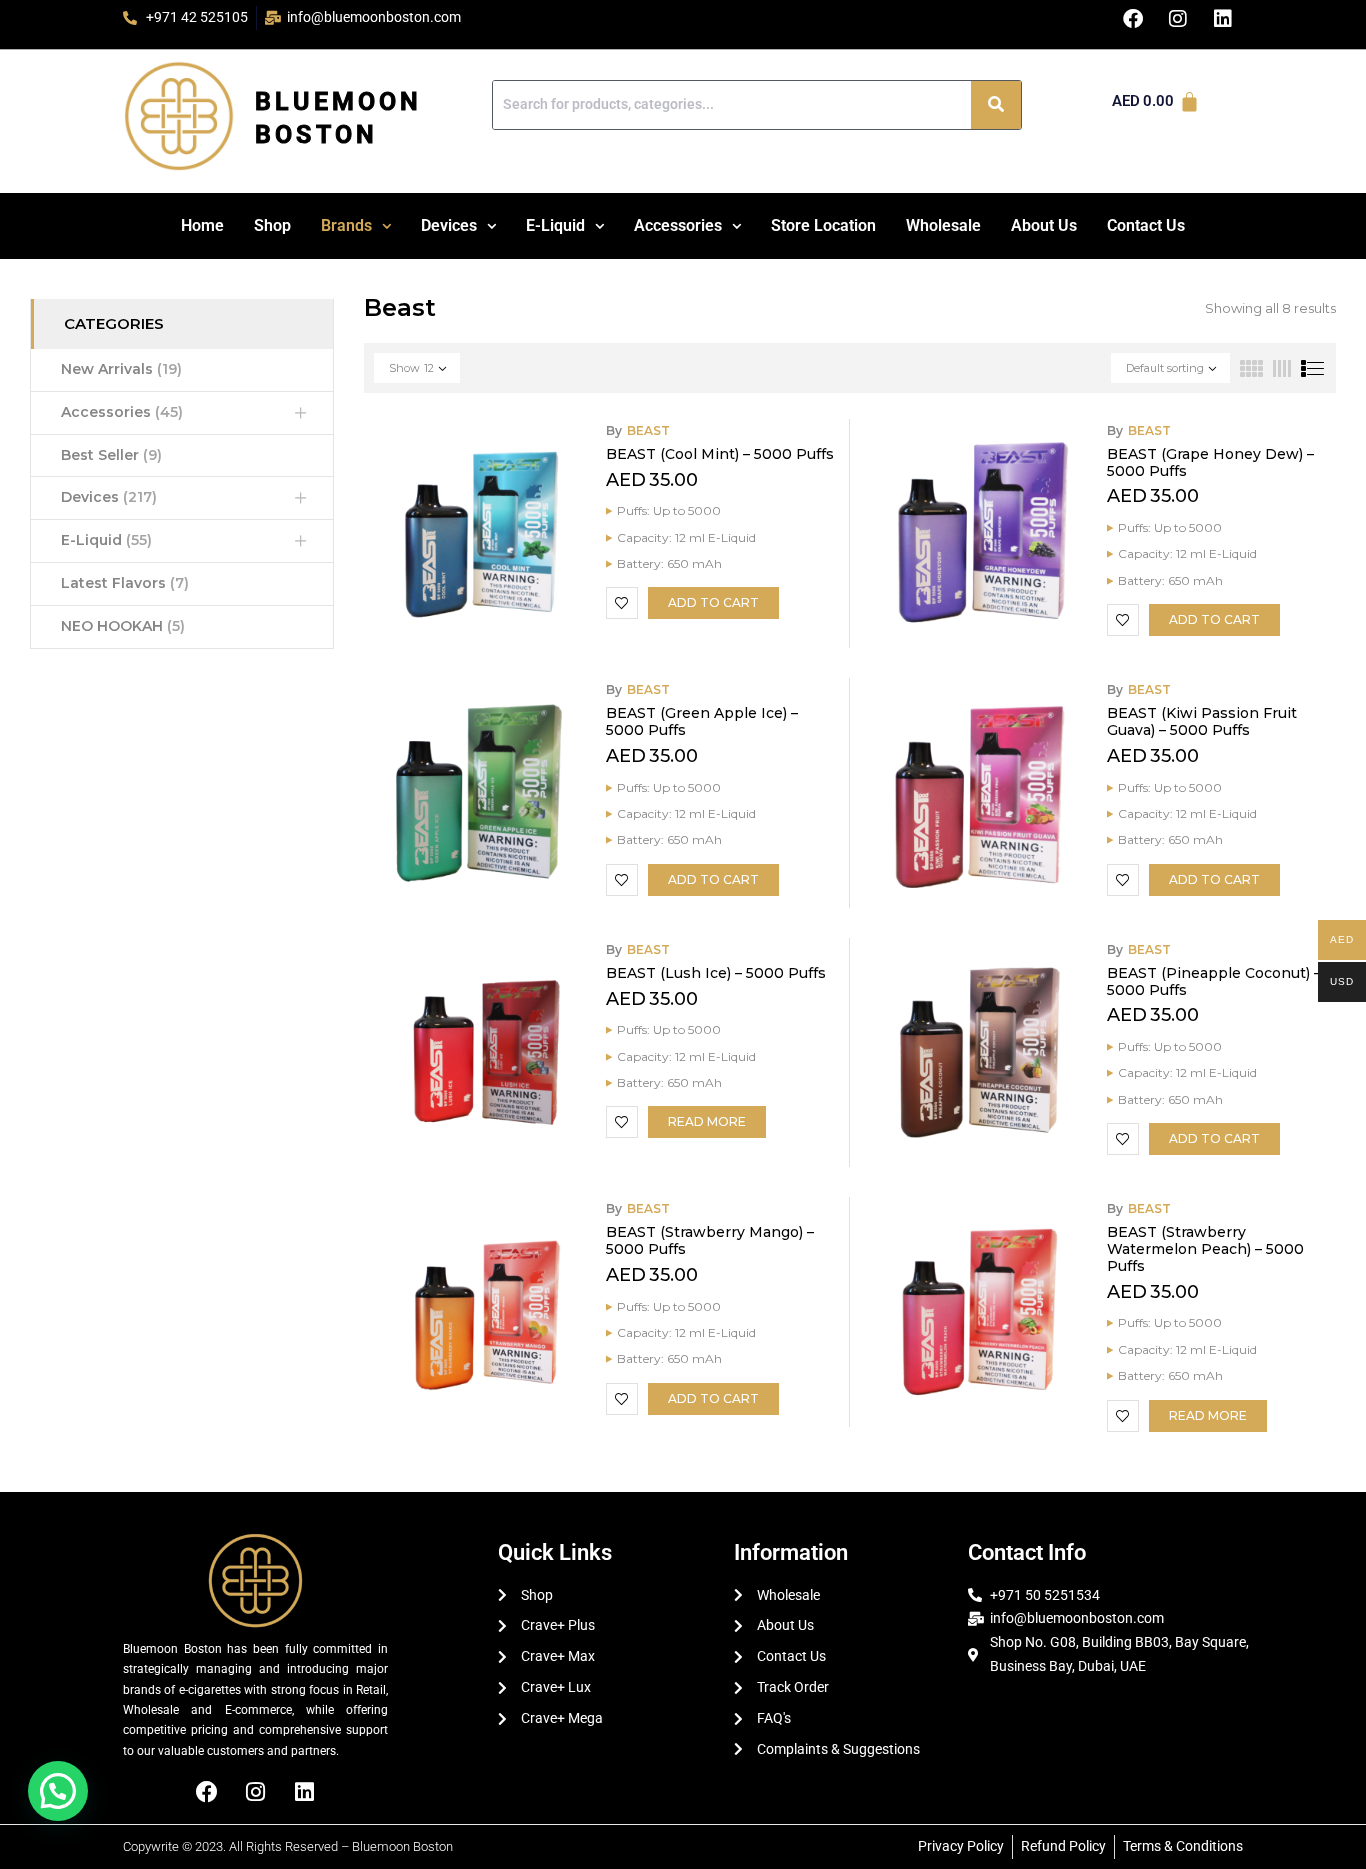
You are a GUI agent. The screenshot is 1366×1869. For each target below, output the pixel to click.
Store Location (823, 225)
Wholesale (943, 225)
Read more (707, 1121)
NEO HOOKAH (123, 626)
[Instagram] (256, 1792)
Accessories (678, 225)
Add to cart (713, 602)
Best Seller (111, 455)
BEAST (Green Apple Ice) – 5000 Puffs (702, 721)
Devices (449, 225)
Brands (346, 225)
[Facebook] (207, 1792)
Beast (648, 430)
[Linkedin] (305, 1792)
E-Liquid (555, 225)
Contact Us (1146, 225)
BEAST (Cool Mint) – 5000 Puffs (720, 454)
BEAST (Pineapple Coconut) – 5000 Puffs (1214, 981)
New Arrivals (121, 369)
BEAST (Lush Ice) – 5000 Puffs (716, 973)
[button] (356, 226)
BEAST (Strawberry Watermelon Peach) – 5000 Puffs (1205, 1249)
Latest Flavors (125, 583)
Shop (272, 225)
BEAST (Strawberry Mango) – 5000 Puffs (710, 1240)
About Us (1044, 225)
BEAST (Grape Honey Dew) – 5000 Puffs (1210, 462)
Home (202, 225)
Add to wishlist (622, 603)
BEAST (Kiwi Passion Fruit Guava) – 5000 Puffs (1202, 721)
